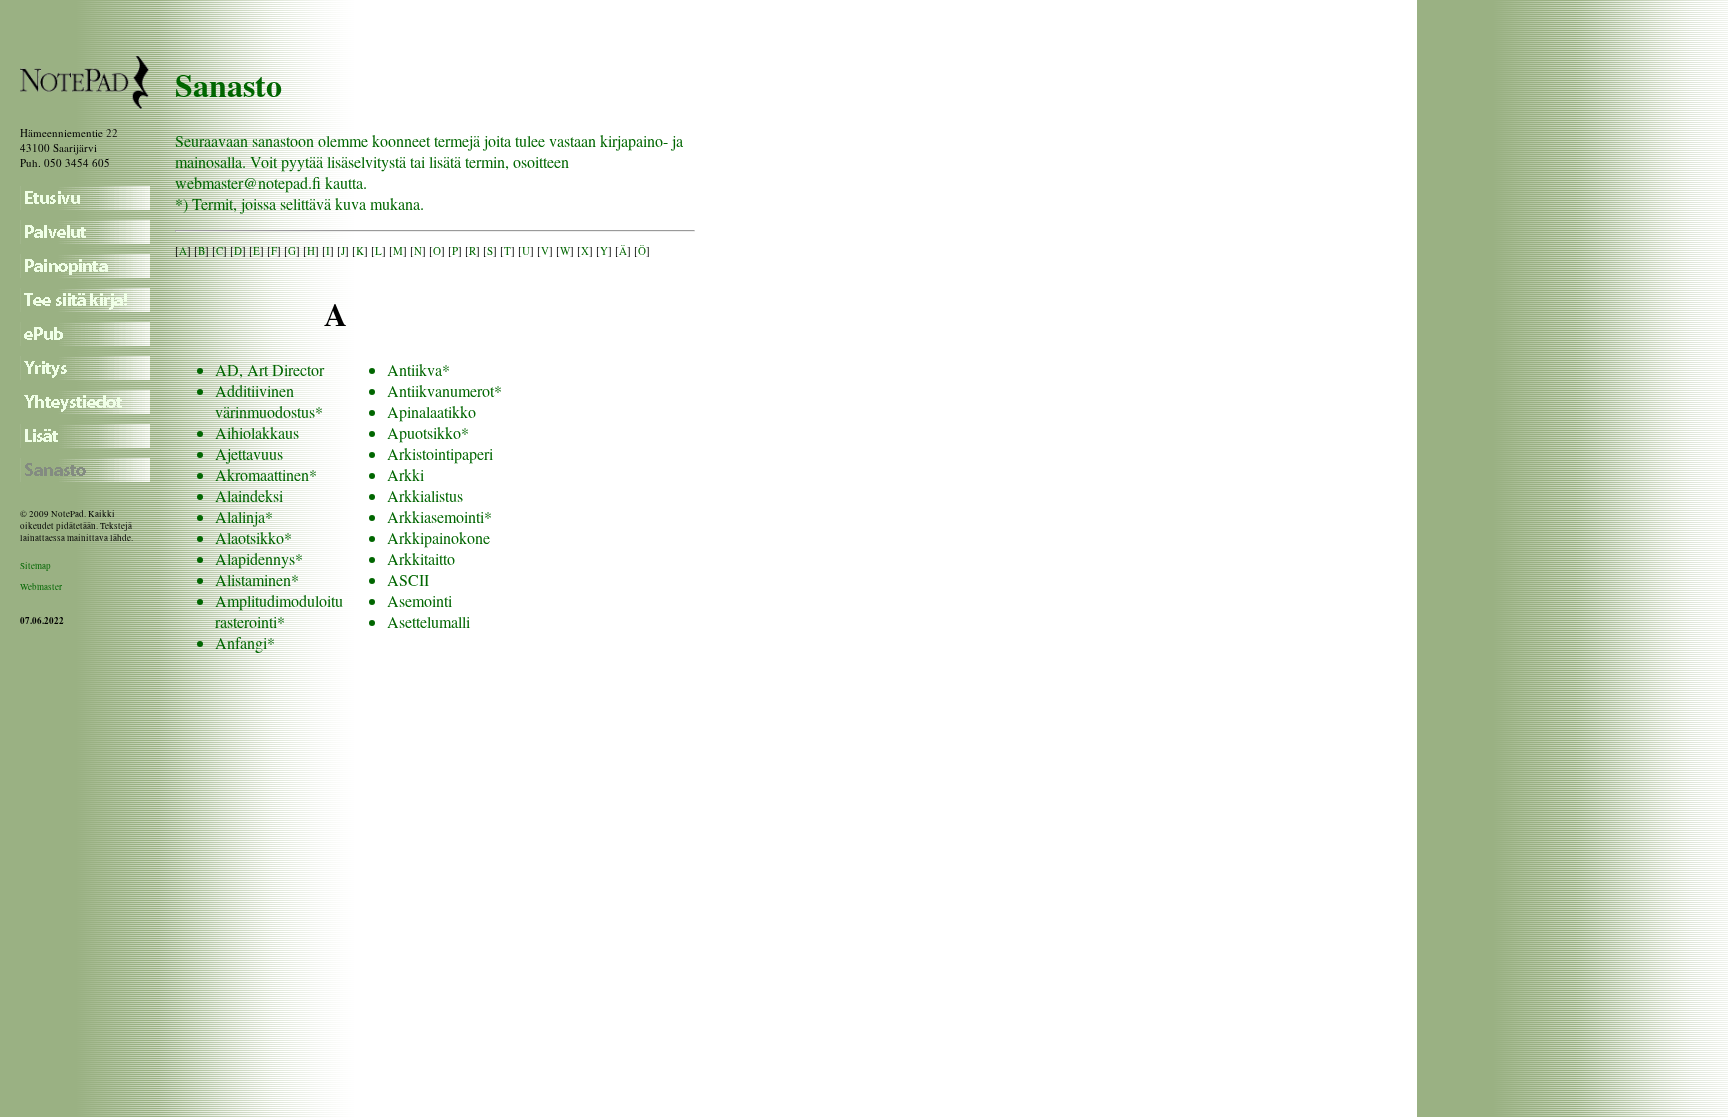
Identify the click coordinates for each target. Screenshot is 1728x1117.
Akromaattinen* (266, 474)
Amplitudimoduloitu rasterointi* (279, 611)
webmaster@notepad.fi (248, 182)
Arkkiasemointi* (439, 516)
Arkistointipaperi (440, 453)
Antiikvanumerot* (444, 390)
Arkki (405, 474)
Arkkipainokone (438, 537)
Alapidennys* (259, 558)
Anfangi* (245, 642)
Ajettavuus (249, 453)
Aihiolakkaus (257, 432)
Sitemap (35, 566)
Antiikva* (418, 369)
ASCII (408, 579)
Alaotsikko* (253, 537)
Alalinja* (244, 516)
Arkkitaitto (421, 558)
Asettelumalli (428, 621)
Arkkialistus (425, 495)
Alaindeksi (249, 495)
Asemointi (419, 600)
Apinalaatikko (431, 411)
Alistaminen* (257, 579)
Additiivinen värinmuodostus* (269, 401)
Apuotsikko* (428, 432)
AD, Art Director (269, 369)
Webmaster (41, 587)
